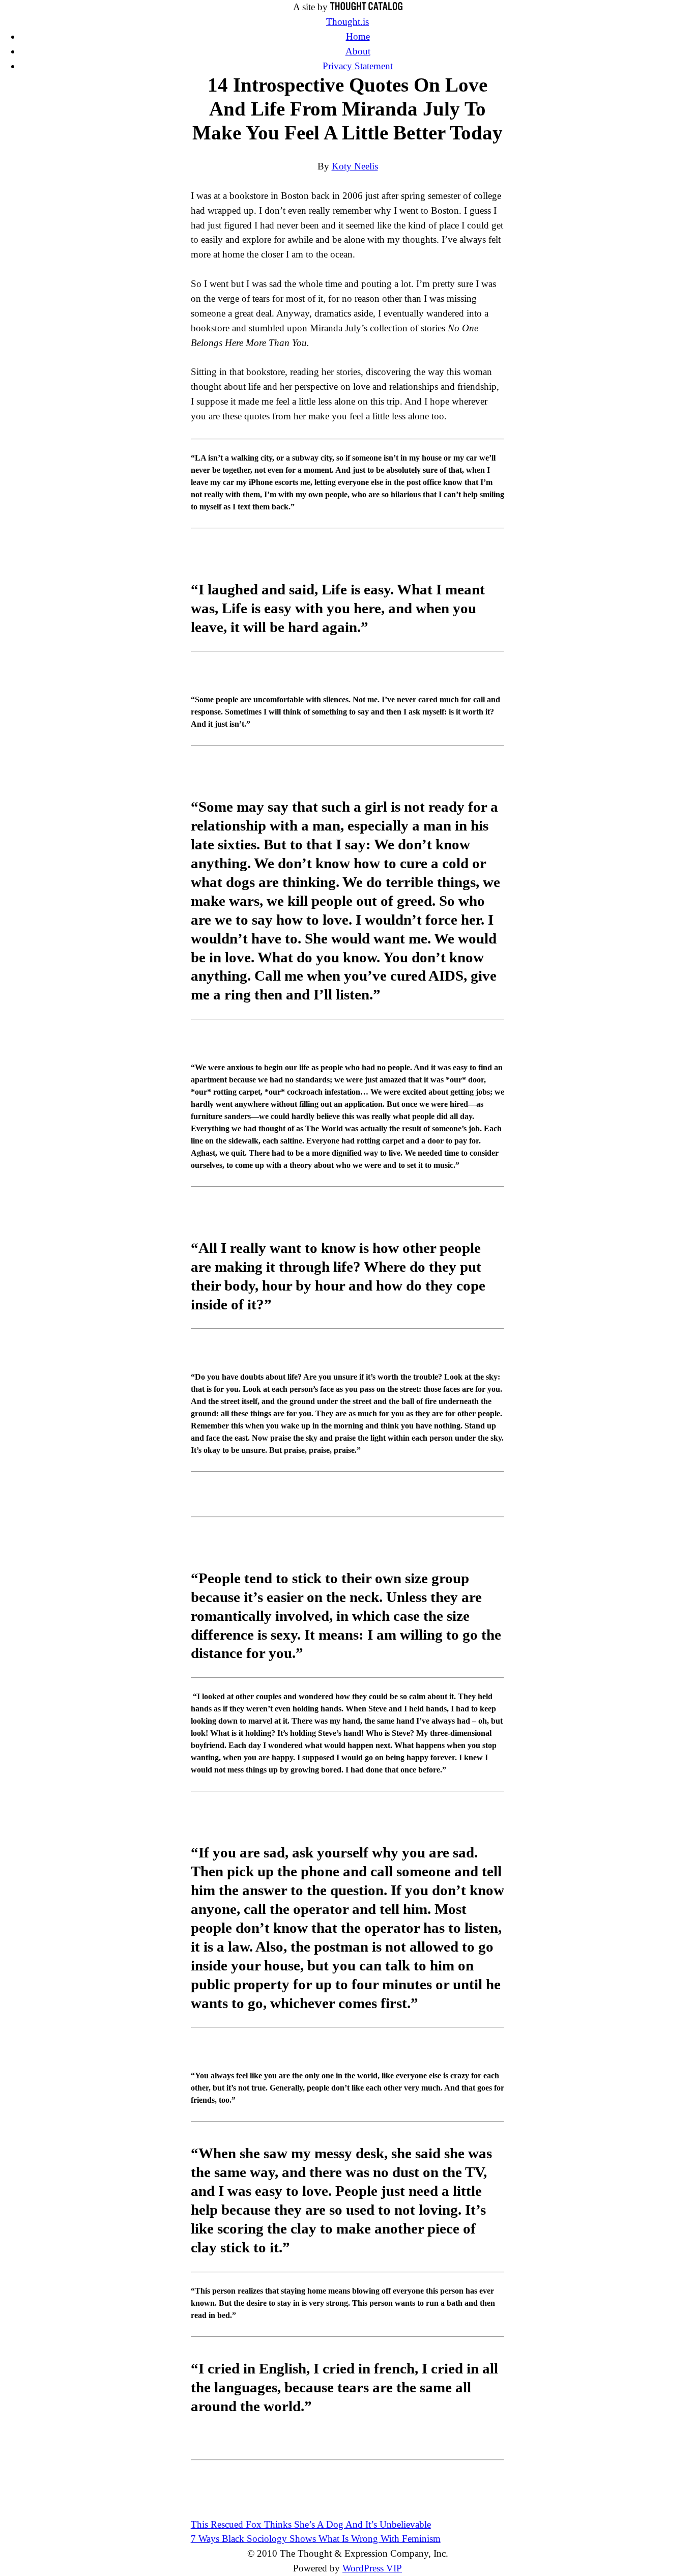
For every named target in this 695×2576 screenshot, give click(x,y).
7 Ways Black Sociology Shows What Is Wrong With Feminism (316, 2539)
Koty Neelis (355, 166)
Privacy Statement (358, 66)
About (358, 51)
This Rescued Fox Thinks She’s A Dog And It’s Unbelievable (311, 2524)
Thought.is (347, 22)
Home (358, 36)
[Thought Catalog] (366, 7)
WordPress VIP (372, 2568)
